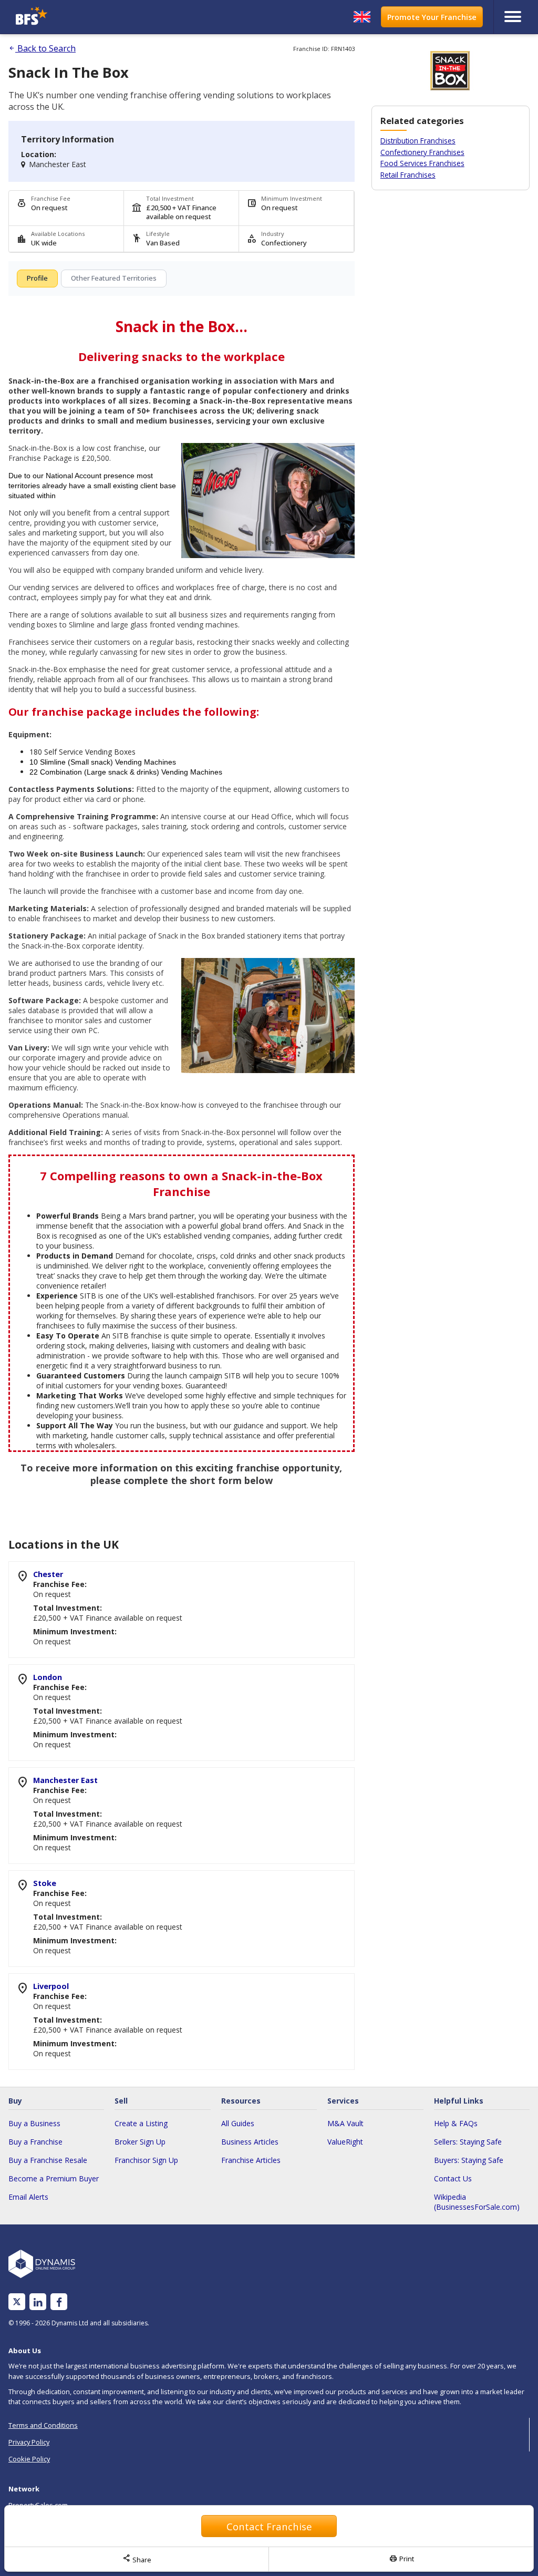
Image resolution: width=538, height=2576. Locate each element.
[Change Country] (362, 17)
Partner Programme (39, 2542)
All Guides (238, 2123)
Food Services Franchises (422, 163)
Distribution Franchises (418, 141)
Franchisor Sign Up (146, 2160)
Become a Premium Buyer (54, 2178)
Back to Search (42, 48)
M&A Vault (345, 2123)
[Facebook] (59, 2302)
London (48, 1677)
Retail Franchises (408, 175)
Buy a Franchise (35, 2142)
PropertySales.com (38, 2505)
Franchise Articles (251, 2160)
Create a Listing (141, 2123)
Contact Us (453, 2178)
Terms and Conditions (43, 2425)
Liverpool (51, 1986)
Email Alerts (28, 2197)
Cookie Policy (29, 2459)
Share (137, 2559)
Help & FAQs (456, 2123)
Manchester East (65, 1780)
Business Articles (250, 2142)
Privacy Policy (29, 2442)
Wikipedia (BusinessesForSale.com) (477, 2202)
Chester (48, 1574)
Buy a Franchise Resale (48, 2160)
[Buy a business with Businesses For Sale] (77, 17)
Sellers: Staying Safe (468, 2142)
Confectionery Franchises (422, 152)
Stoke (45, 1883)
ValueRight (345, 2142)
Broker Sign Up (140, 2142)
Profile (37, 278)
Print (401, 2559)
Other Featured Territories (114, 278)
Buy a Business (34, 2123)
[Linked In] (38, 2302)
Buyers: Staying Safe (469, 2160)
